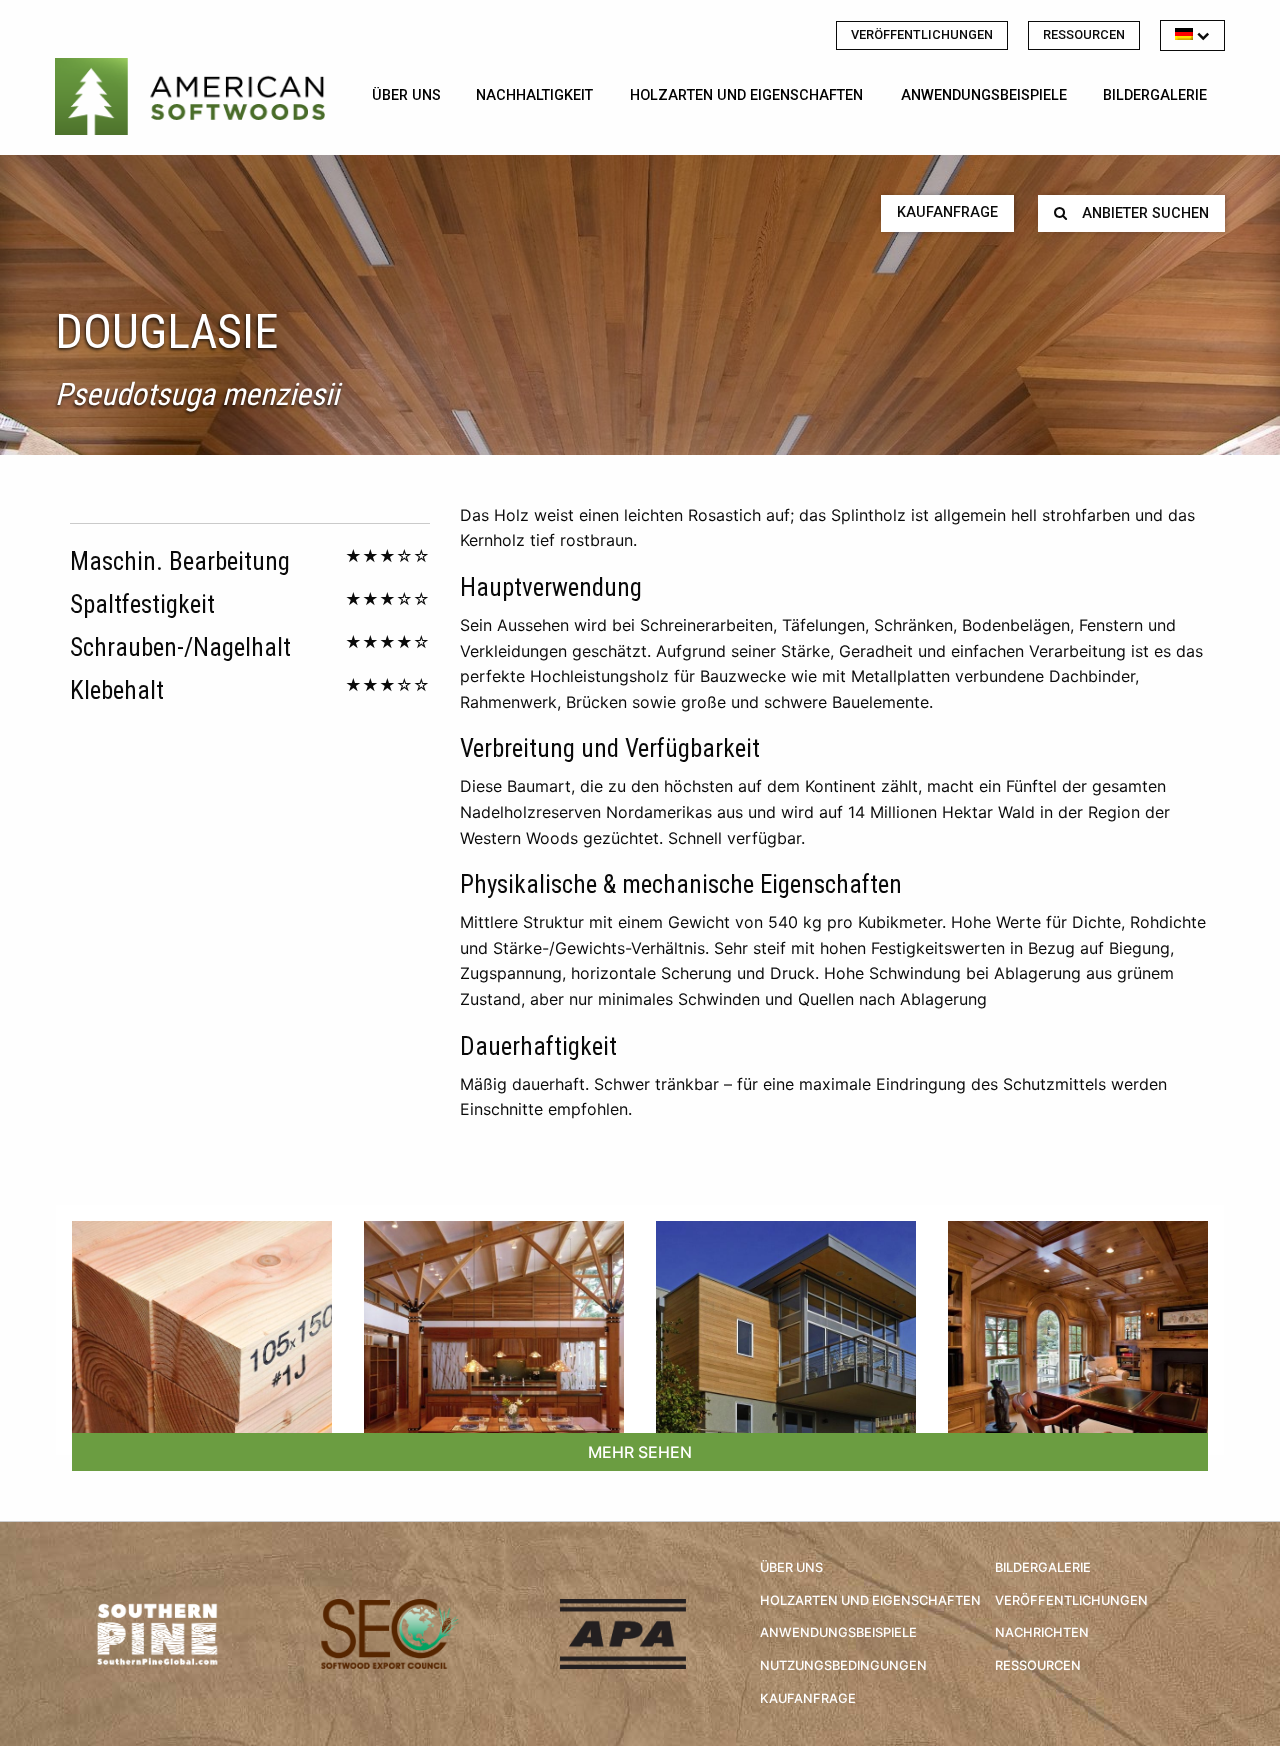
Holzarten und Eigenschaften (746, 95)
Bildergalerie (1155, 95)
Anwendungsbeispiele (984, 95)
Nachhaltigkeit (534, 95)
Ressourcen (1084, 34)
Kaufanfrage (947, 212)
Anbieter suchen (1145, 213)
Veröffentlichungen (922, 34)
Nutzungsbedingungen (843, 1665)
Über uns (406, 95)
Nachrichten (1042, 1632)
